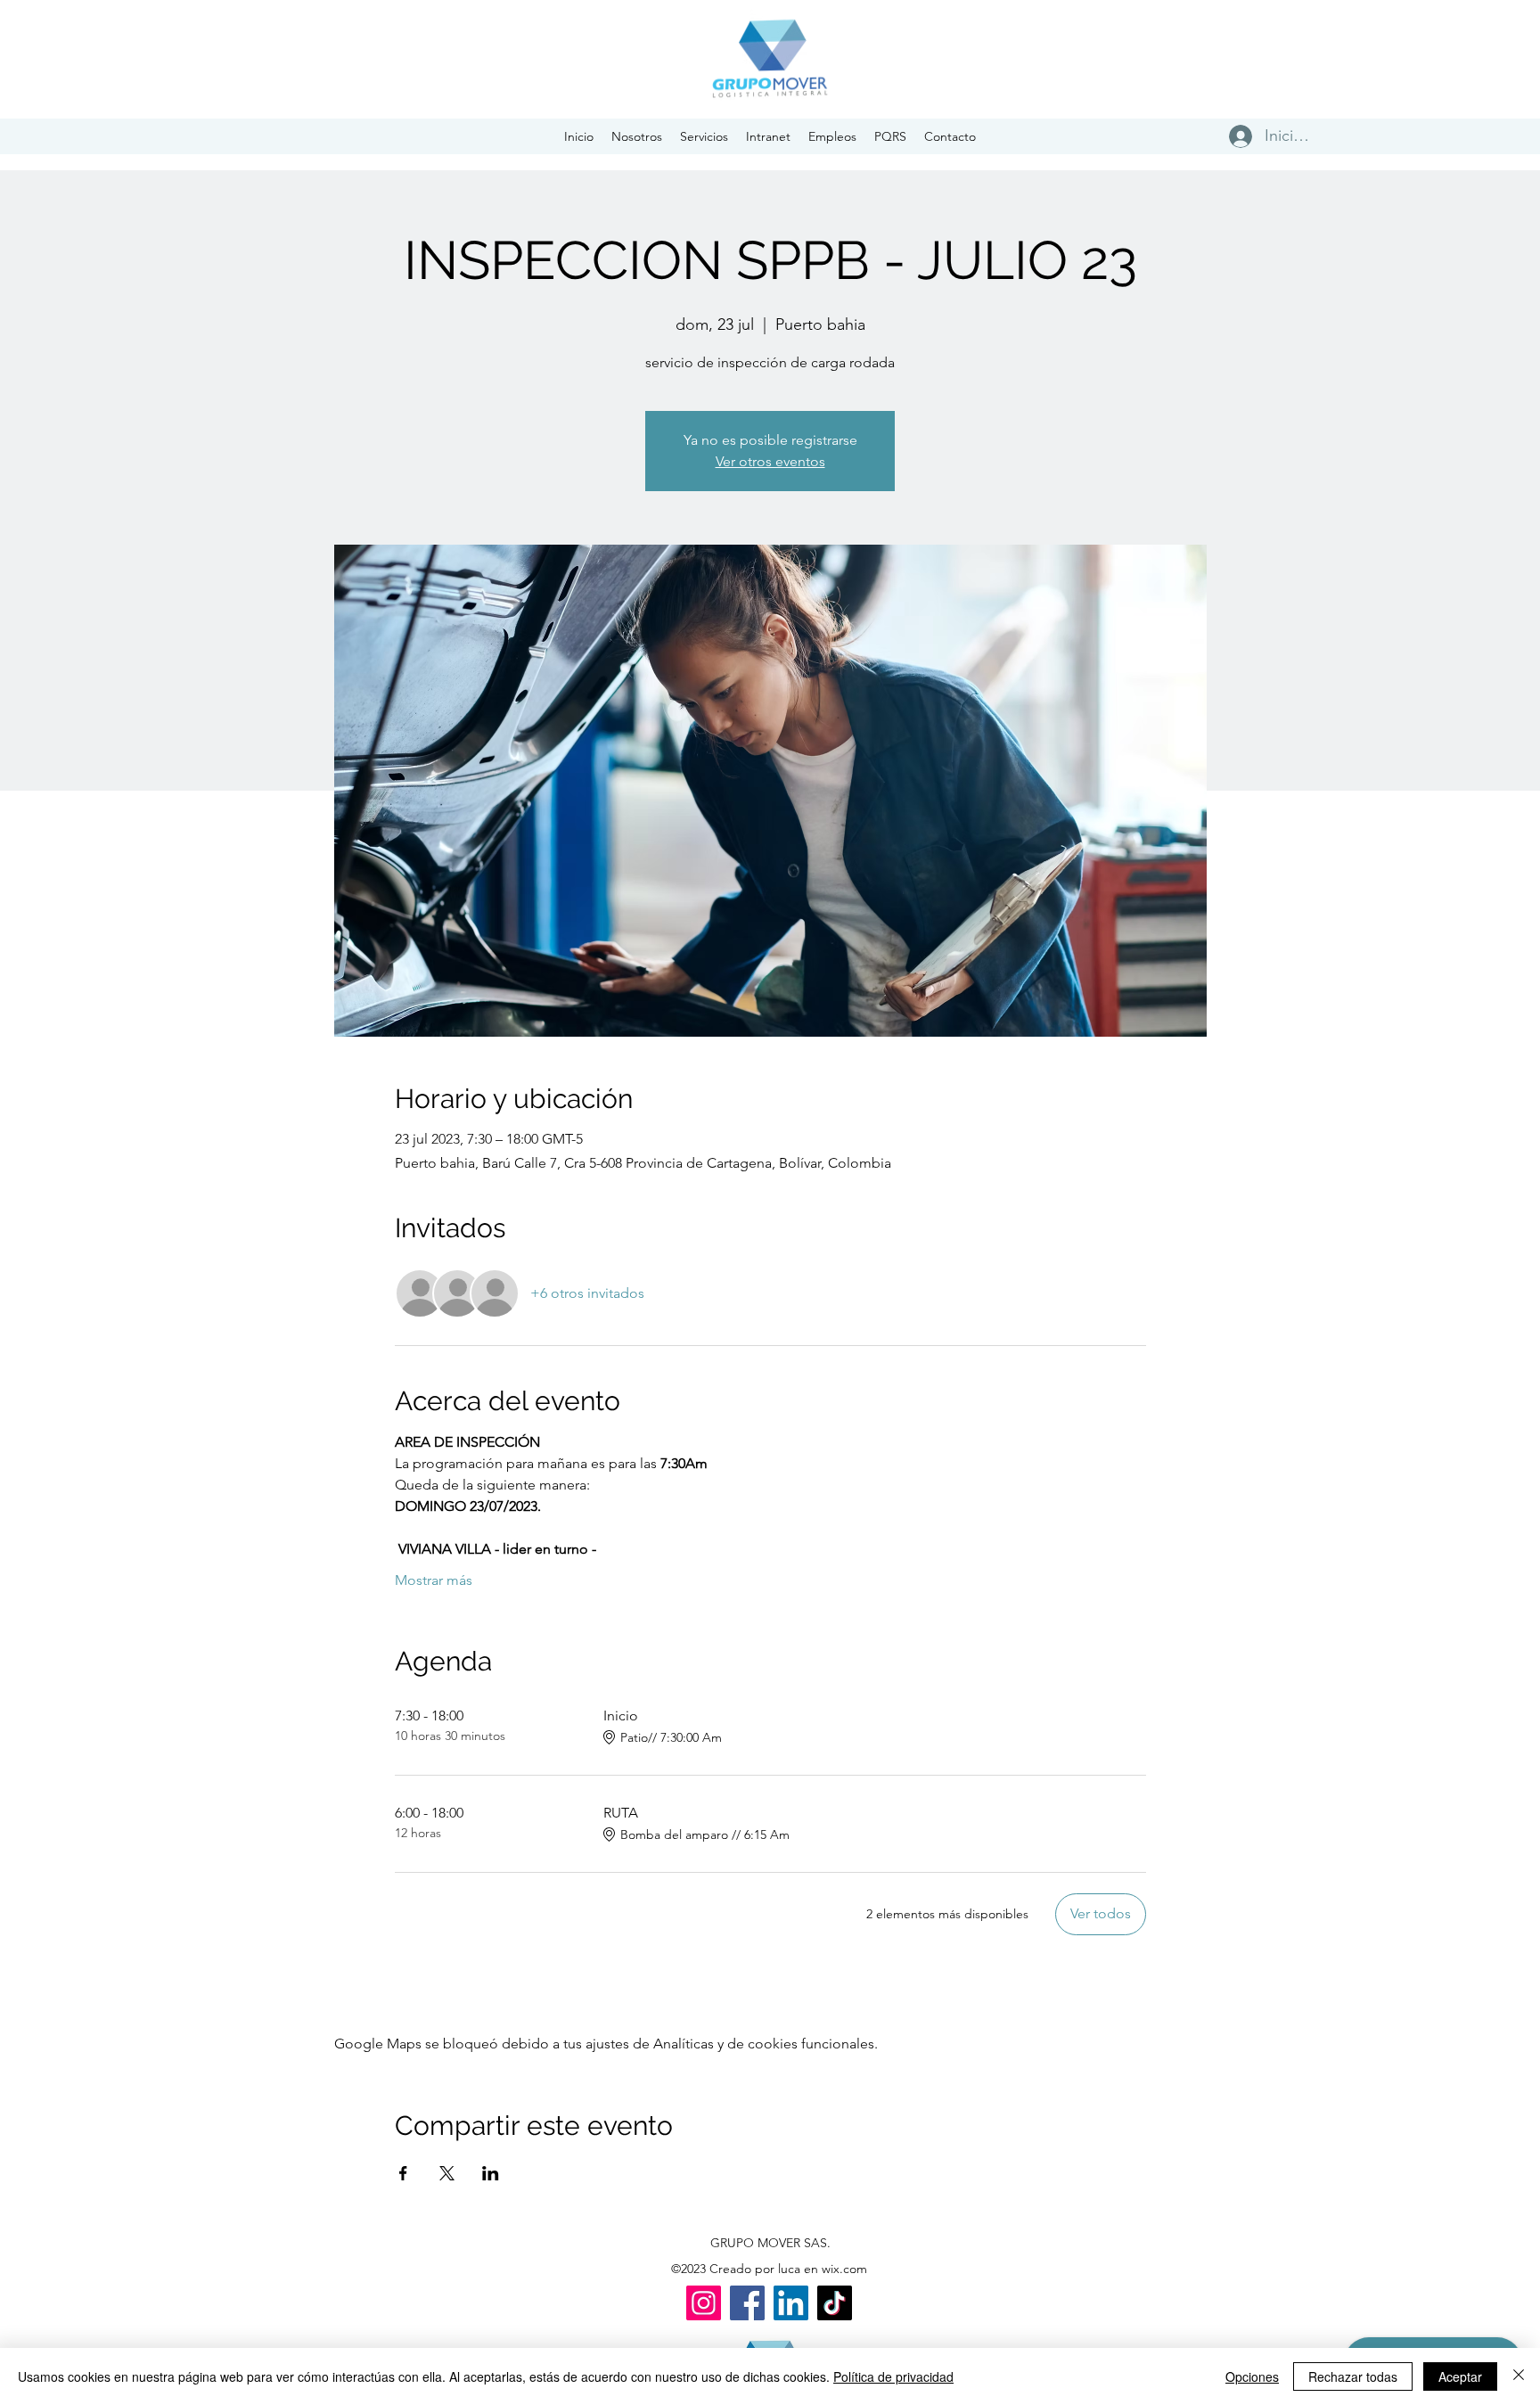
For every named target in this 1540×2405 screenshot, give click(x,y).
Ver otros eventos (770, 461)
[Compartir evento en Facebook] (403, 2173)
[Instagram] (704, 2303)
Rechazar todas (1353, 2376)
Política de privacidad (893, 2376)
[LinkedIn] (791, 2303)
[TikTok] (835, 2303)
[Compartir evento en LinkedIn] (491, 2173)
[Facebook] (747, 2303)
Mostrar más (434, 1580)
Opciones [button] (1252, 2376)
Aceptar (1460, 2376)
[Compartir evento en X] (447, 2173)
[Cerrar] (1519, 2376)
